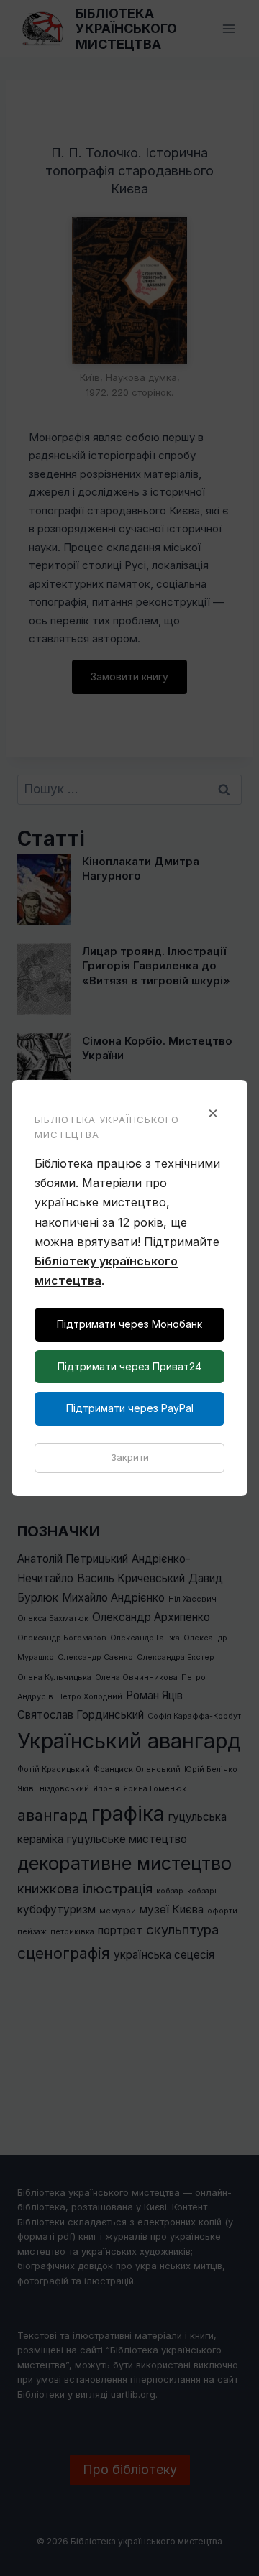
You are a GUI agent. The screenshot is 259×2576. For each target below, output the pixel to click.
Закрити (130, 1457)
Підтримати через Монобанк (129, 1324)
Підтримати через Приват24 (129, 1366)
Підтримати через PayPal (130, 1408)
